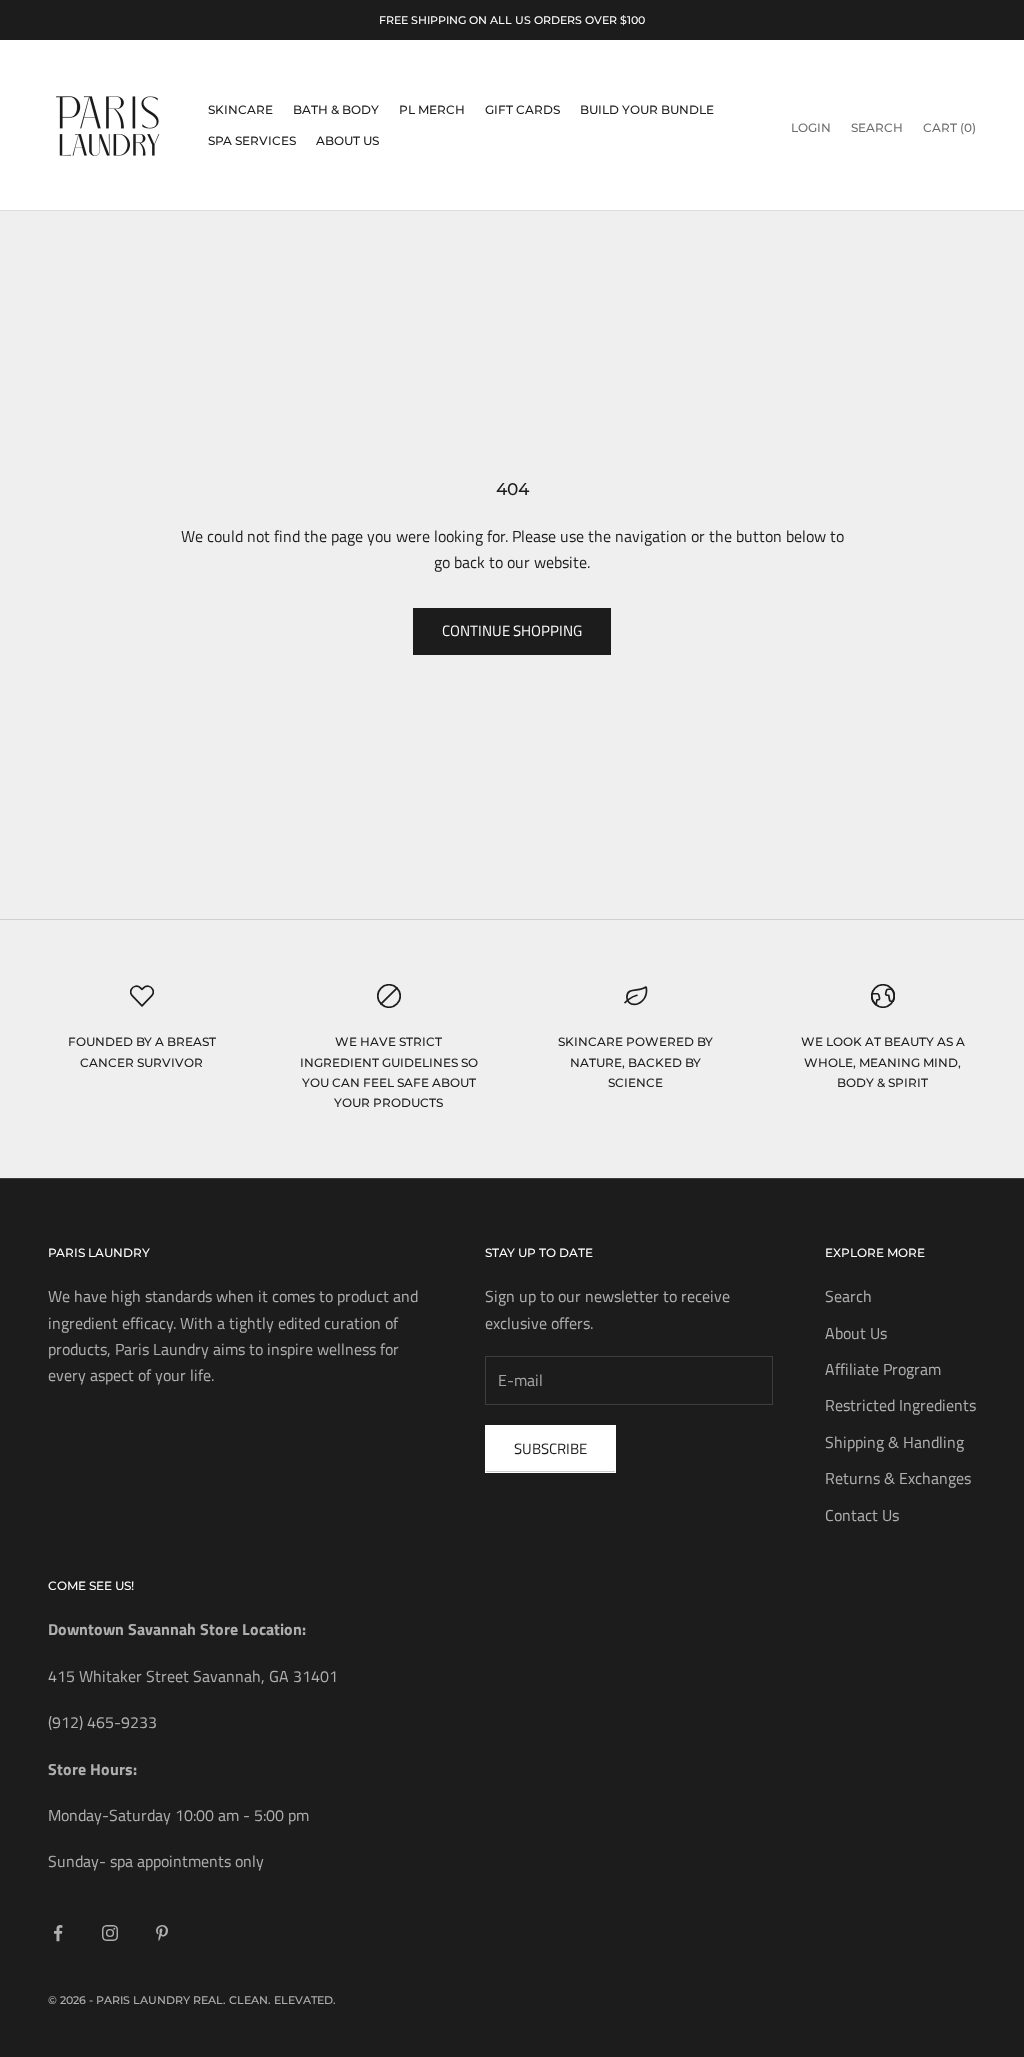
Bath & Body (336, 109)
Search (848, 1296)
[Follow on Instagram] (110, 1933)
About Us (347, 140)
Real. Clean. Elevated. (264, 2000)
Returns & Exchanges (898, 1478)
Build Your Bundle (647, 109)
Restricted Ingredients (900, 1405)
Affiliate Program (883, 1369)
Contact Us (862, 1515)
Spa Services (252, 140)
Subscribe (550, 1448)
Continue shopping (512, 630)
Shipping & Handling (894, 1442)
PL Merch (432, 109)
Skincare (240, 109)
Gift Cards (522, 109)
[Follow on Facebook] (58, 1933)
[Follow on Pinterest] (162, 1933)
